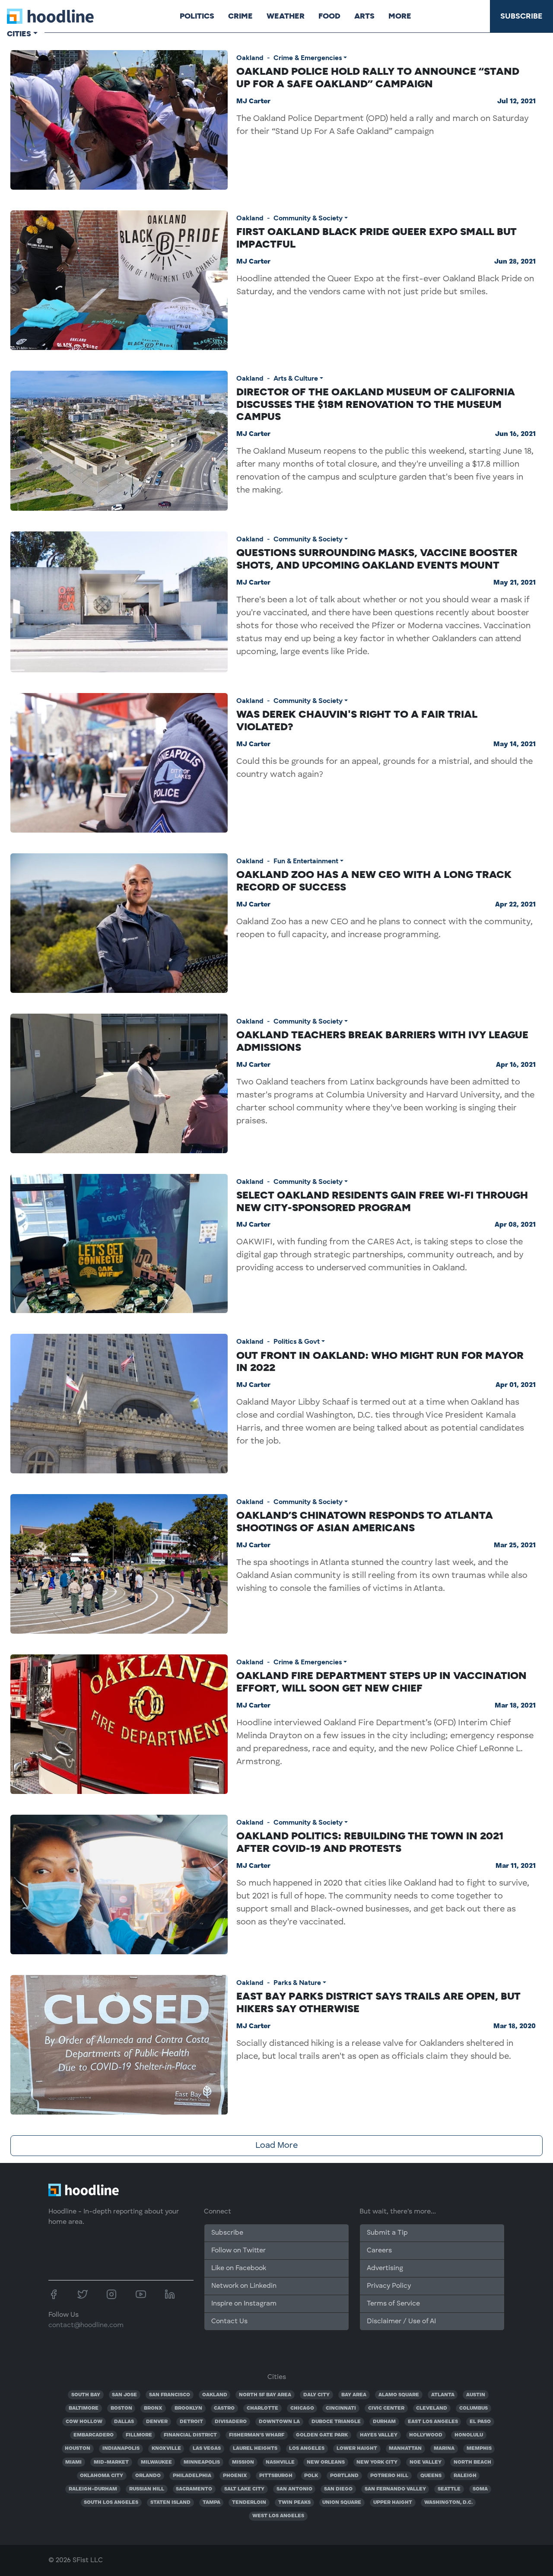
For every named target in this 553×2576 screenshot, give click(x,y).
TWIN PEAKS (294, 2503)
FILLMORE (139, 2435)
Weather (286, 16)
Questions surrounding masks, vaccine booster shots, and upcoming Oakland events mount (377, 559)
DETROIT (191, 2422)
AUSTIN (476, 2395)
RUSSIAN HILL (147, 2489)
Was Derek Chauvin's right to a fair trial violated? (357, 720)
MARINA (444, 2449)
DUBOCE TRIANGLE (336, 2422)
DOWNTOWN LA (279, 2422)
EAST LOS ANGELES (433, 2422)
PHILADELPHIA (192, 2476)
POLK (311, 2476)
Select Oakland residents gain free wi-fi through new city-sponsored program (382, 1201)
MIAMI (73, 2462)
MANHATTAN (405, 2449)
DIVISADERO (231, 2422)
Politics (197, 16)
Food (329, 16)
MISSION (243, 2462)
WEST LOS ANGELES (278, 2516)
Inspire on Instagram (244, 2304)
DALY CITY (316, 2395)
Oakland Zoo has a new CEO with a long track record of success (374, 881)
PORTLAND (344, 2476)
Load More (276, 2146)
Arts (364, 16)
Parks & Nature (297, 1983)
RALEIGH (465, 2476)
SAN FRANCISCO (170, 2395)
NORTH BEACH (472, 2462)
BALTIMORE (84, 2408)
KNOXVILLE (166, 2449)
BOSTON (121, 2408)
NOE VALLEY (426, 2462)
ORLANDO (148, 2476)
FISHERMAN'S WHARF (257, 2435)
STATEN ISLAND (170, 2503)
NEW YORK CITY (377, 2462)
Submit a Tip (387, 2233)
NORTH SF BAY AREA (265, 2395)
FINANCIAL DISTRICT (190, 2435)
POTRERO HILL (389, 2476)
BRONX (153, 2408)
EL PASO (480, 2422)
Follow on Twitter (238, 2251)
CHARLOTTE (262, 2408)
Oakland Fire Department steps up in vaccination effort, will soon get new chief (381, 1682)
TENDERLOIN (249, 2503)
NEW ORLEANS (326, 2462)
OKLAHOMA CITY (102, 2476)
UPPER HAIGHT (393, 2503)
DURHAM (384, 2422)
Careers (379, 2251)
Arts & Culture (296, 378)
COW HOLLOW (84, 2422)
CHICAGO (302, 2408)
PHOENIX (235, 2476)
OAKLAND (215, 2395)
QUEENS (431, 2476)
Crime (240, 16)
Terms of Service (393, 2304)
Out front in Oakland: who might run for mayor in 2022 (380, 1361)
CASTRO (224, 2408)
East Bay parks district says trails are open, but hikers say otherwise (378, 2002)
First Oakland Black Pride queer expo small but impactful (377, 238)
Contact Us (229, 2322)
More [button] (400, 16)
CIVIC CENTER (386, 2408)
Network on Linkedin (244, 2286)
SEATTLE (449, 2489)
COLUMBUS (474, 2408)
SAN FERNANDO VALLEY (395, 2489)
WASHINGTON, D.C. (448, 2503)
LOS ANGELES (307, 2449)
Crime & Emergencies (308, 58)
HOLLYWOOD (426, 2435)
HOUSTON (78, 2449)
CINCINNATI (341, 2408)
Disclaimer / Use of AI (401, 2322)
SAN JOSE (124, 2395)
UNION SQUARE (342, 2503)
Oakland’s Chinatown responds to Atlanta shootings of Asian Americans (365, 1521)
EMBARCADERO (94, 2435)
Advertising (385, 2268)
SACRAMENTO (194, 2489)
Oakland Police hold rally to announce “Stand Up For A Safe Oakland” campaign (378, 77)
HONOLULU (469, 2435)
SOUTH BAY (86, 2395)
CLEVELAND (432, 2408)
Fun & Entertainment (306, 861)
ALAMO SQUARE (399, 2395)
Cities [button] (19, 34)
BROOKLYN (188, 2408)
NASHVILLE (280, 2462)
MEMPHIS (479, 2449)
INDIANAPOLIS (121, 2449)
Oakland (250, 58)
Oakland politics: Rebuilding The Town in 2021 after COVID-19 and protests (370, 1842)
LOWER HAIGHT (357, 2449)
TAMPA (211, 2503)
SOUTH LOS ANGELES (111, 2503)
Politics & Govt (297, 1341)
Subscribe (521, 16)
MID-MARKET (111, 2462)
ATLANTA (443, 2395)
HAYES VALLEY (379, 2435)
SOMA (480, 2489)
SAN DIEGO (338, 2489)
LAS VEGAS (207, 2449)
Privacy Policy (389, 2286)
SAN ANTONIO (294, 2489)
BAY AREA (354, 2395)
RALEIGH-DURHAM (93, 2489)
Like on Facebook (239, 2268)
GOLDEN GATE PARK (322, 2435)
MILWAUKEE (156, 2462)
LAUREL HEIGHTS (255, 2449)
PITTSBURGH (276, 2476)
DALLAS (124, 2422)
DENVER (157, 2422)
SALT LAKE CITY (244, 2489)
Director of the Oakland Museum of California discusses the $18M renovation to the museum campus (376, 404)
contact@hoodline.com (86, 2325)
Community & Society (308, 218)
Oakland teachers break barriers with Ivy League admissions (382, 1041)
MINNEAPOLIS (202, 2462)
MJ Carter (253, 102)
